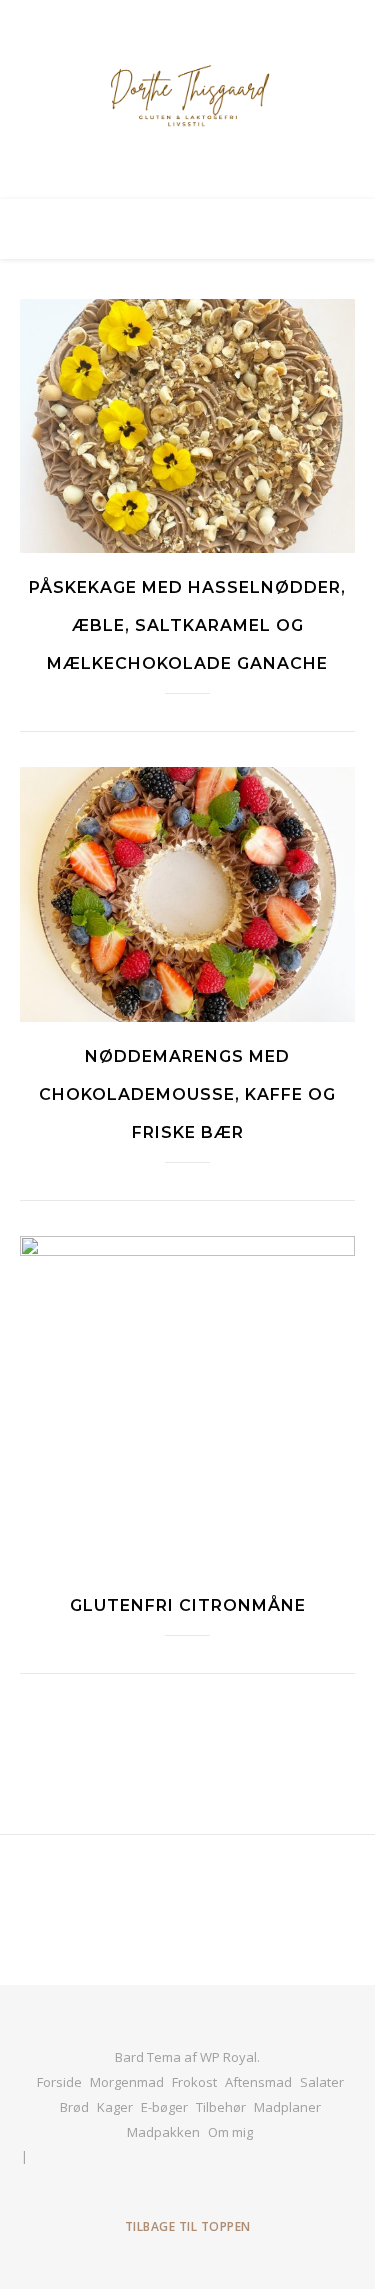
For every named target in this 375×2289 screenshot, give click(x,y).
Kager (115, 2107)
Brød (74, 2107)
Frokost (194, 2082)
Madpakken (163, 2132)
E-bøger (164, 2107)
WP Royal (228, 2057)
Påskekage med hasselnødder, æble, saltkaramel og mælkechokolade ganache (187, 625)
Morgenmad (127, 2082)
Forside (59, 2082)
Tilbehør (221, 2107)
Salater (322, 2082)
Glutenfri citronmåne (188, 1605)
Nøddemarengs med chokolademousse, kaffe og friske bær (187, 1094)
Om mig (230, 2132)
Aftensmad (258, 2082)
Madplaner (287, 2107)
